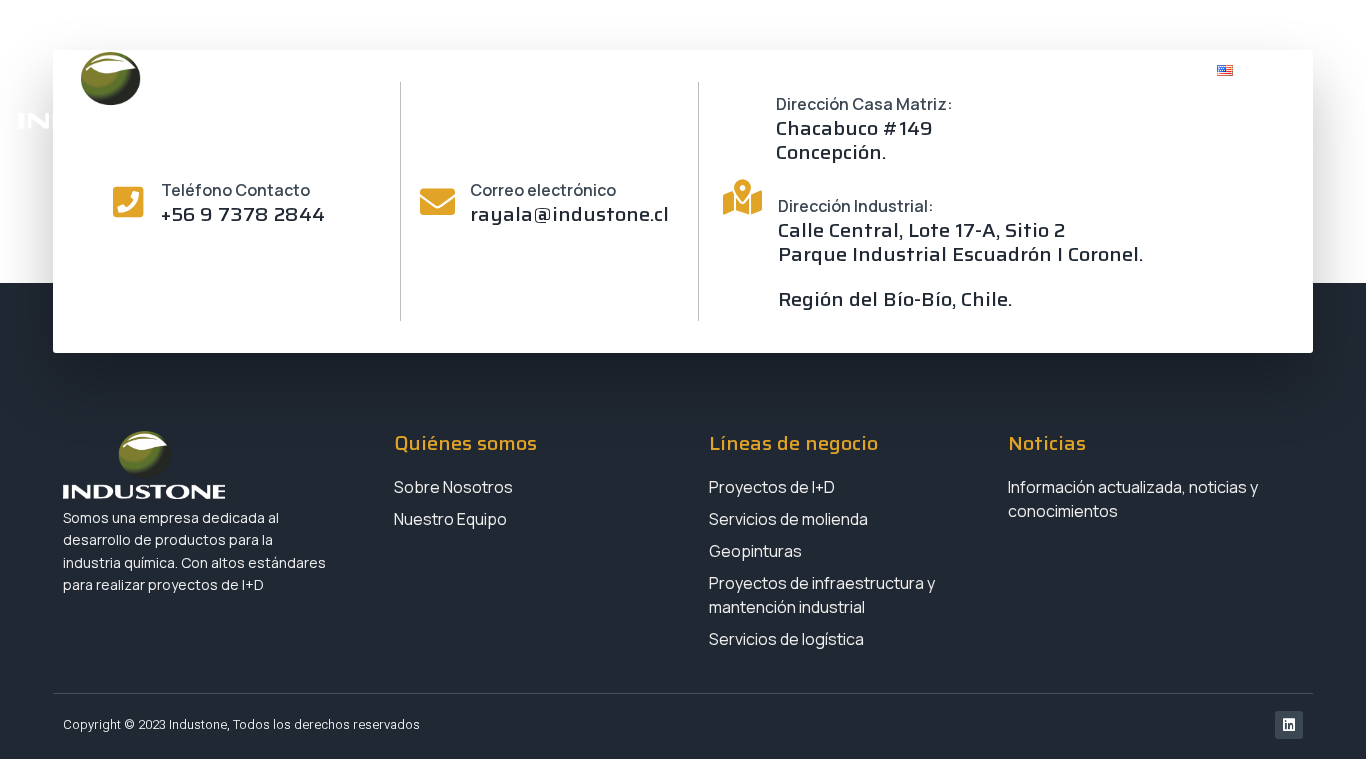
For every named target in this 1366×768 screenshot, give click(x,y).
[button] (1297, 70)
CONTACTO (1130, 71)
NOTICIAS (1006, 71)
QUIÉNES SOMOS (652, 71)
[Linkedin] (1289, 725)
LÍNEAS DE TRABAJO (833, 71)
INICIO (523, 71)
